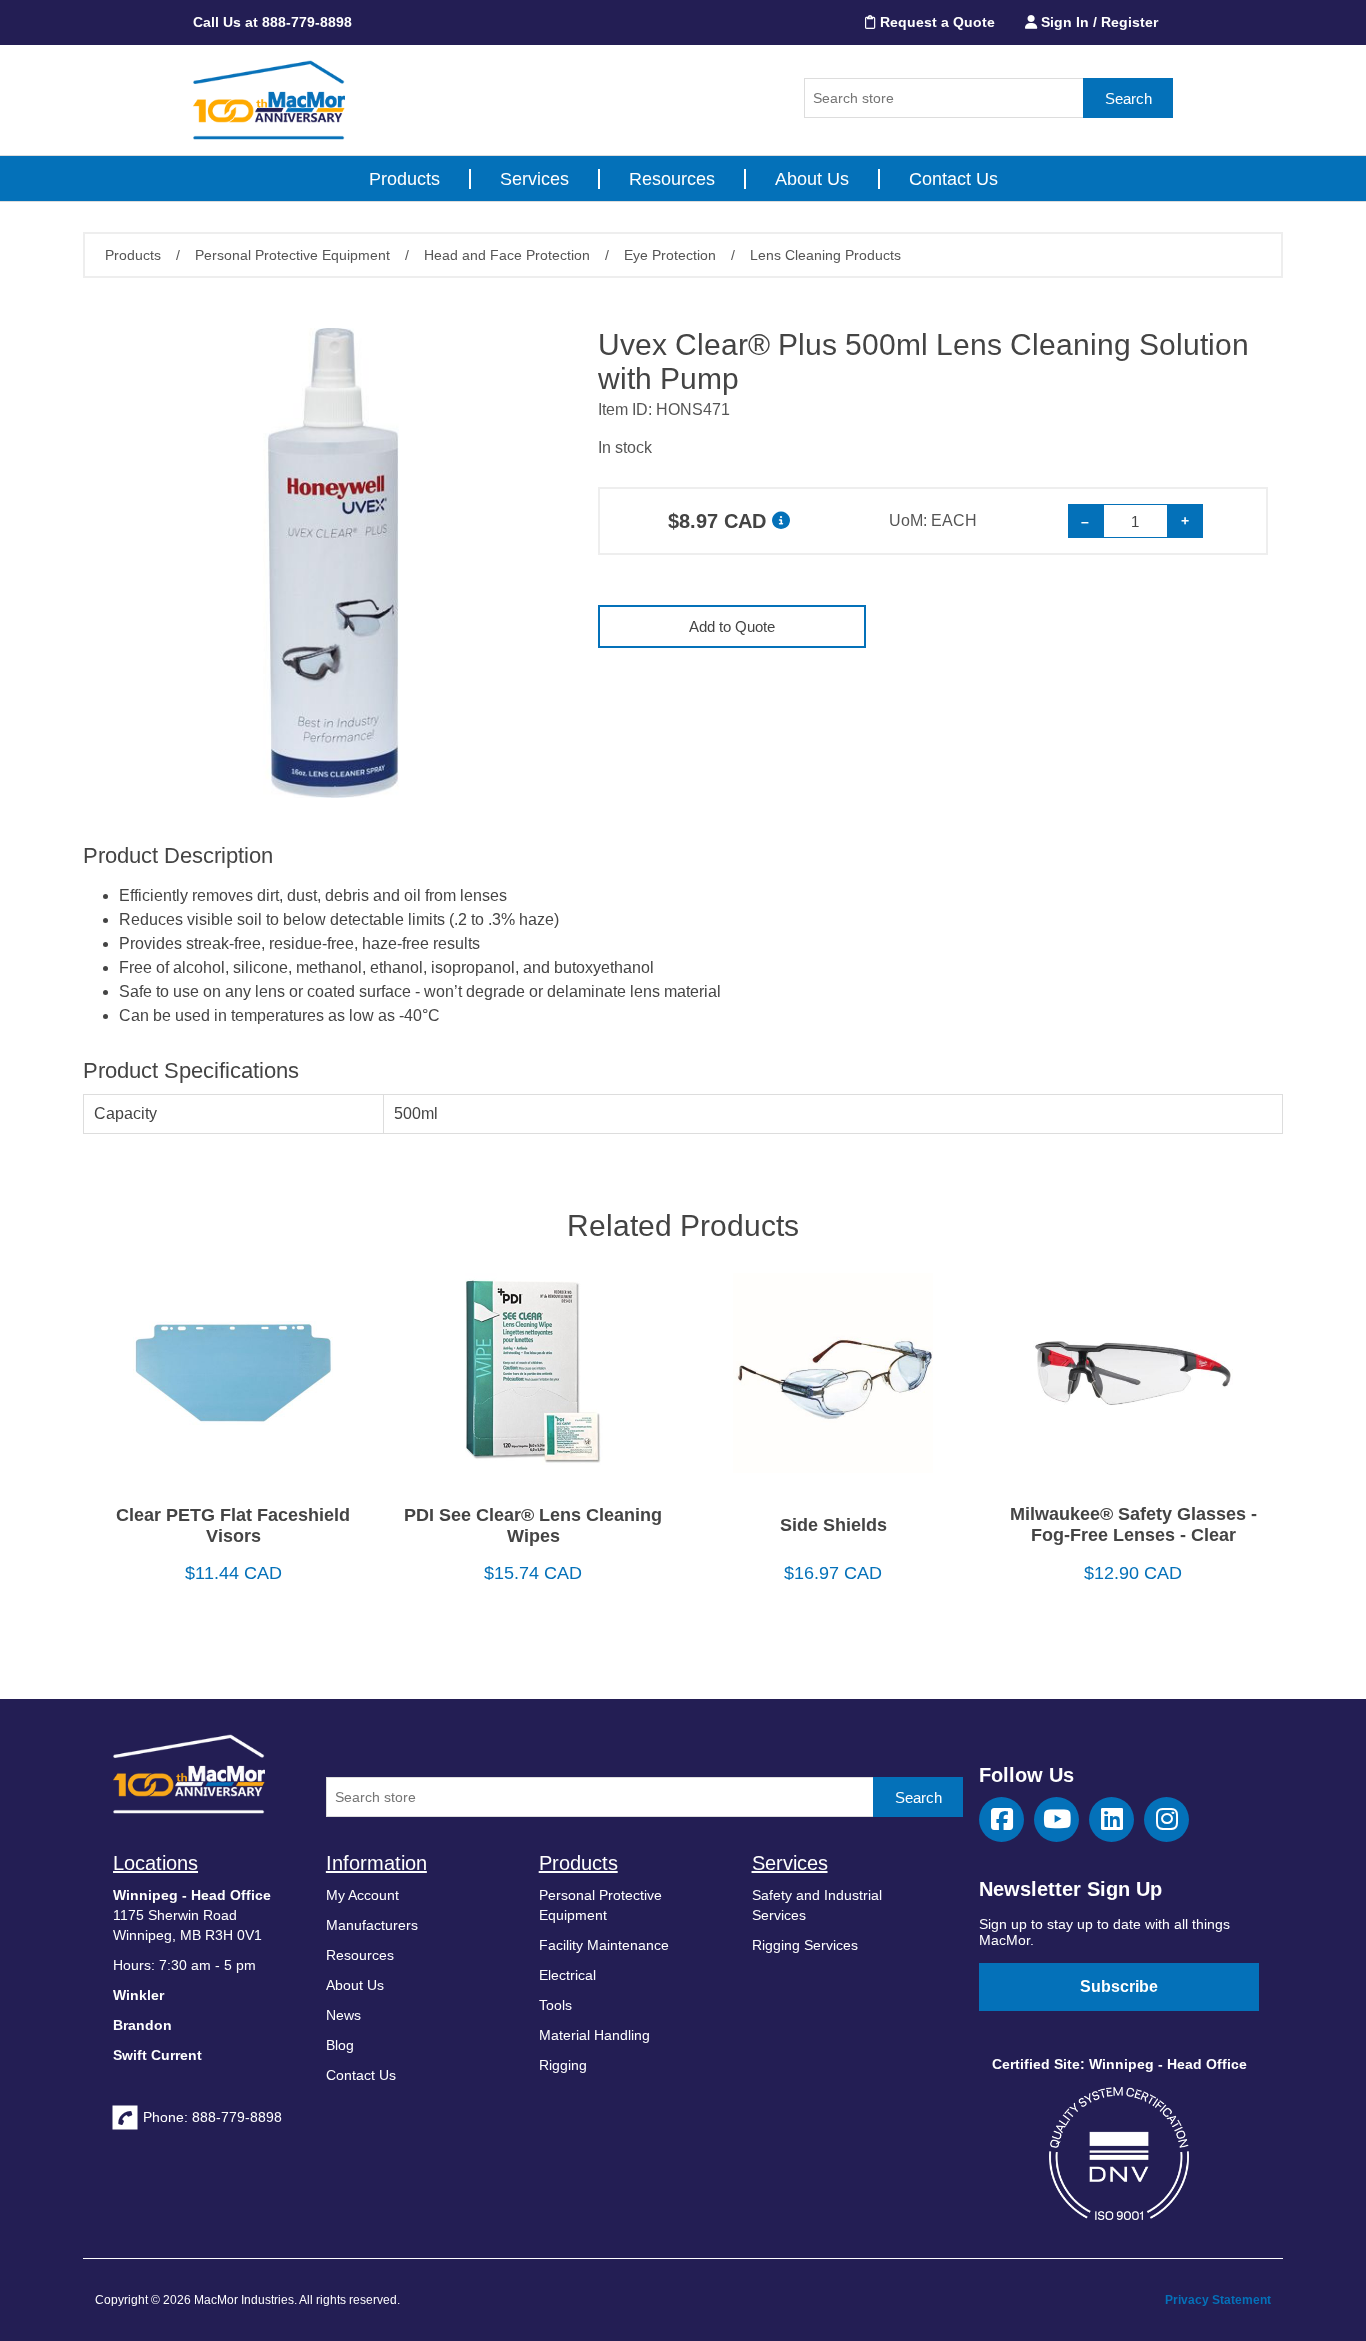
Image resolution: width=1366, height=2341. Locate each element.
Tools (555, 2005)
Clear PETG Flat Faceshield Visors (233, 1525)
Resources (672, 179)
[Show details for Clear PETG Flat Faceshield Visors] (233, 1380)
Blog (340, 2045)
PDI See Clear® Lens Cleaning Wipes (533, 1525)
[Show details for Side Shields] (833, 1380)
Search (1128, 98)
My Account (362, 1895)
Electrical (567, 1975)
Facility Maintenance (604, 1945)
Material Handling (594, 2035)
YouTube (1056, 1819)
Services (534, 179)
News (343, 2015)
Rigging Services (805, 1945)
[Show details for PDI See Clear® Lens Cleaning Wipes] (533, 1380)
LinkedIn (1111, 1819)
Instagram (1166, 1819)
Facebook (1001, 1819)
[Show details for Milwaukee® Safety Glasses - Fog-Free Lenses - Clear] (1133, 1380)
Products (404, 179)
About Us (812, 179)
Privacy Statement (1218, 2300)
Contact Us (953, 179)
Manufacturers (372, 1925)
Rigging (563, 2065)
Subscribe (1119, 1986)
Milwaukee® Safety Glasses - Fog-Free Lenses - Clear (1133, 1524)
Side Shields (833, 1525)
